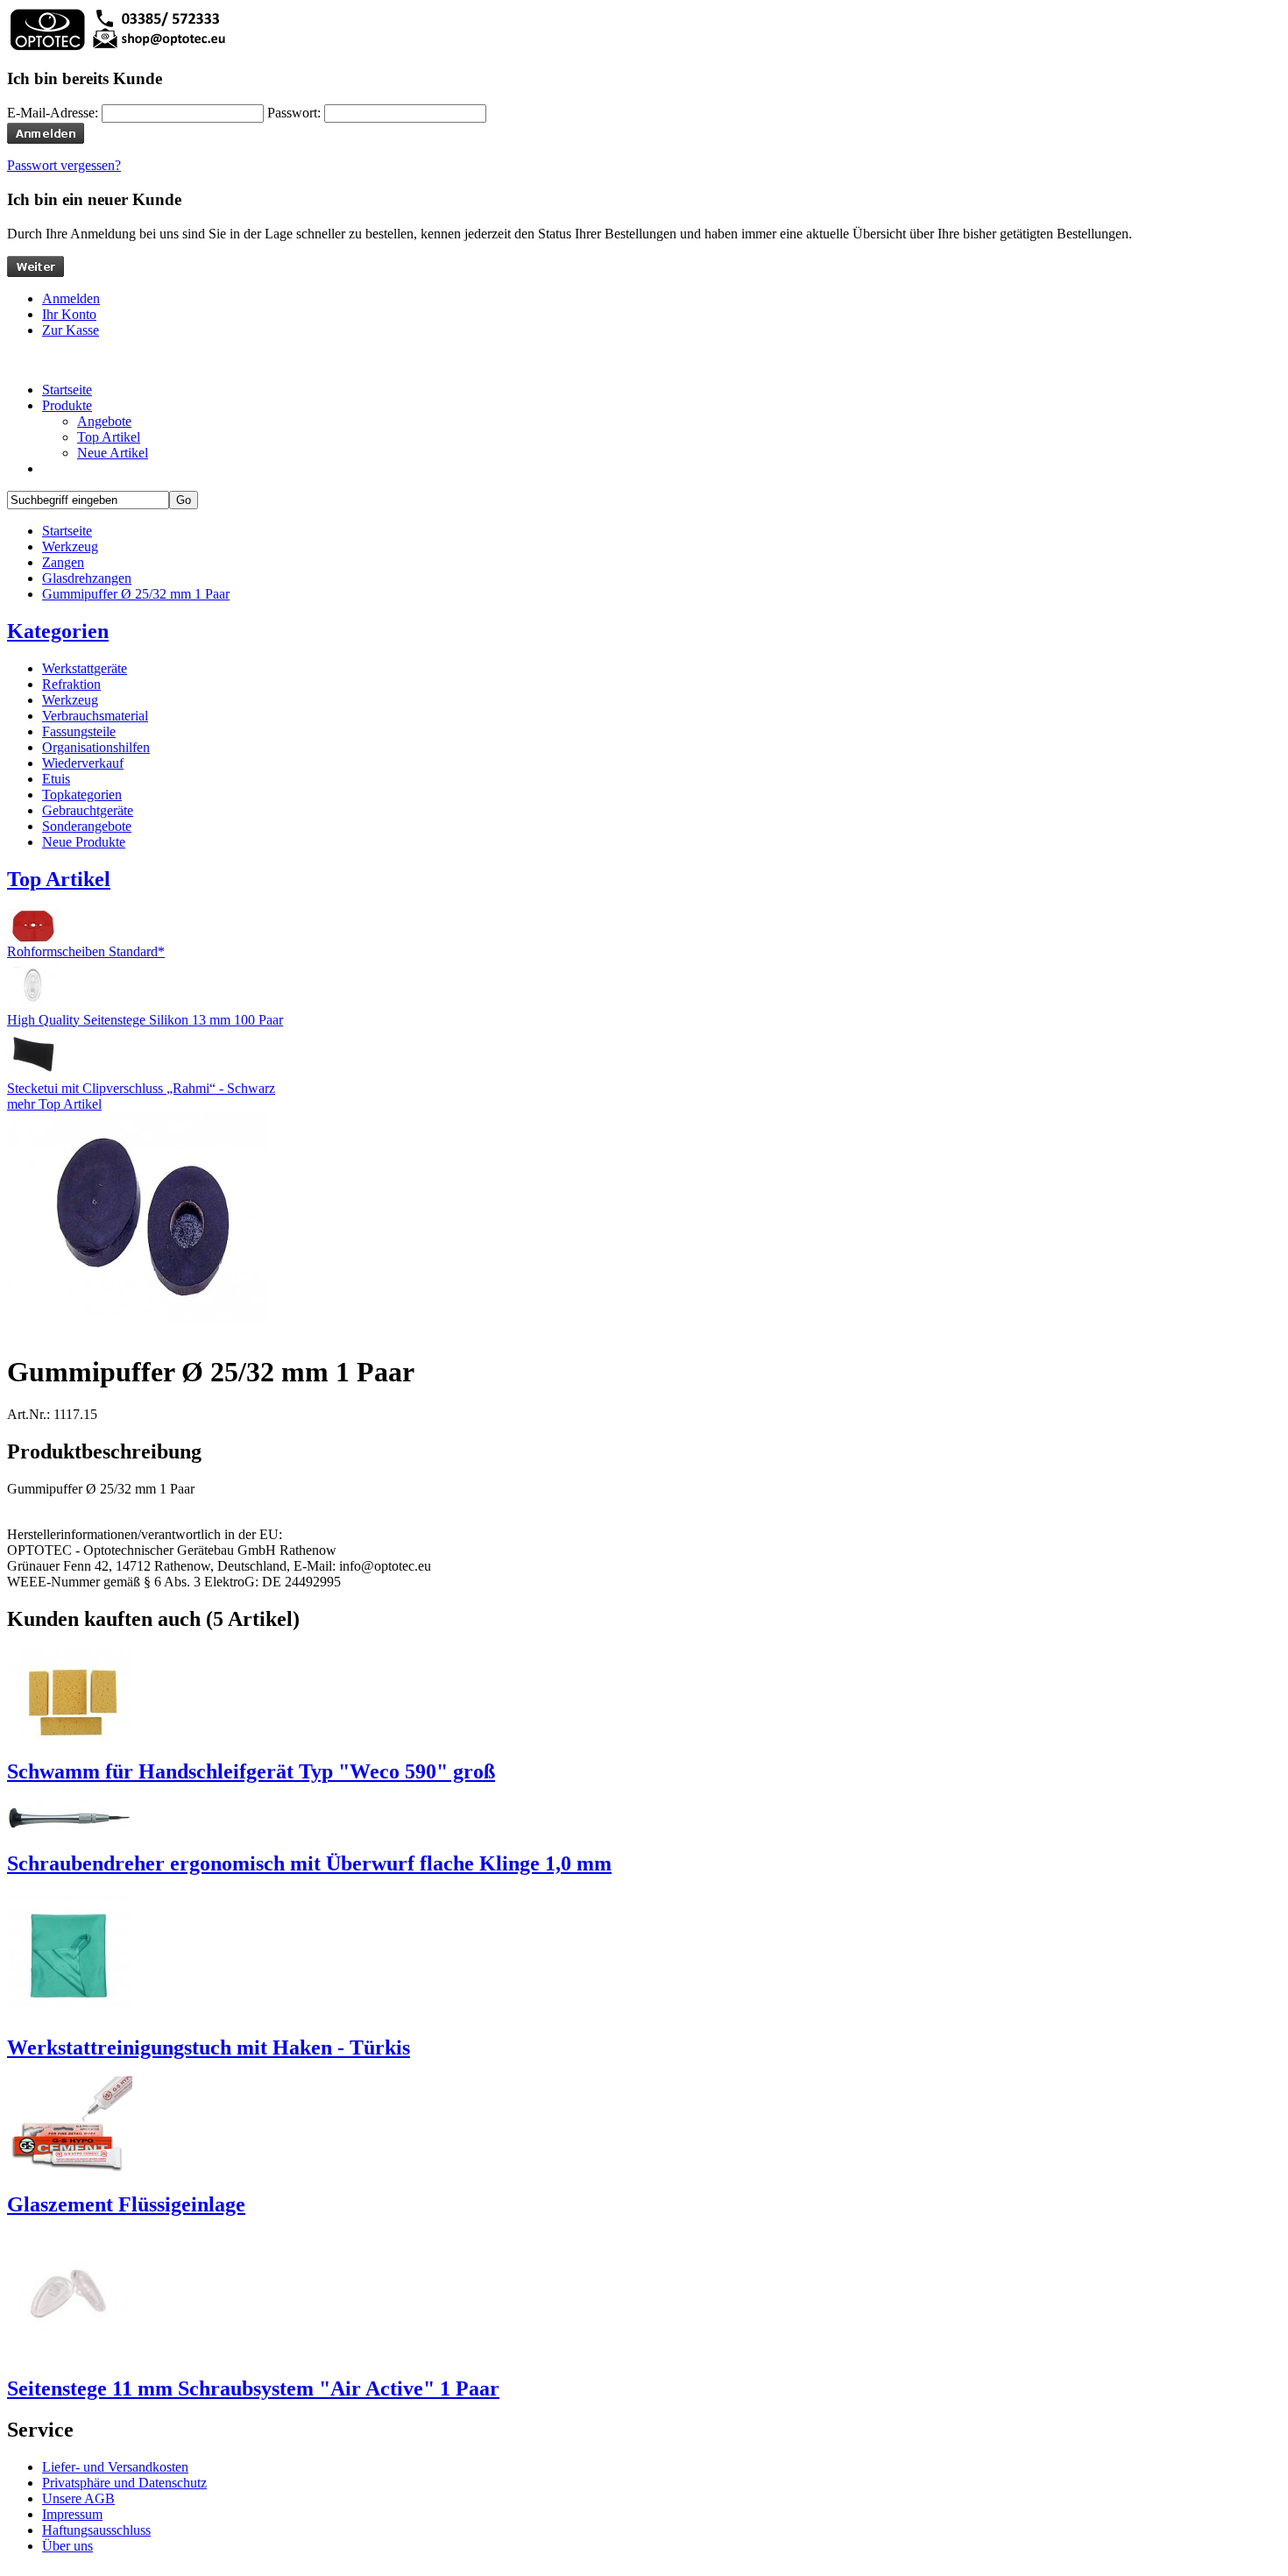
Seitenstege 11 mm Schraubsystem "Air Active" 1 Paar (253, 2388)
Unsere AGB (78, 2498)
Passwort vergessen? (64, 165)
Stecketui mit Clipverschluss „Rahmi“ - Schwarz (141, 1088)
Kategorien (58, 631)
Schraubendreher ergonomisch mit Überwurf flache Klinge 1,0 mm (309, 1863)
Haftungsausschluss (96, 2530)
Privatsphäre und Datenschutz (124, 2483)
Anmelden (71, 298)
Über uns (67, 2546)
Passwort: (294, 113)
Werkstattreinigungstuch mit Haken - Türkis (209, 2047)
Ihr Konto (69, 314)
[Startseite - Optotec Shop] (117, 48)
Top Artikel (109, 437)
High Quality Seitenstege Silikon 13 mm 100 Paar (145, 1020)
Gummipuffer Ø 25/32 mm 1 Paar (136, 594)
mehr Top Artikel (54, 1104)
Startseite (67, 531)
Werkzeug (70, 546)
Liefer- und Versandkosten (115, 2467)
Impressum (72, 2514)
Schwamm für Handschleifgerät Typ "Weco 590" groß (251, 1771)
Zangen (63, 562)
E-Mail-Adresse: (53, 113)
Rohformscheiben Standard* (86, 951)
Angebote (104, 421)
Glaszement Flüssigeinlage (126, 2204)
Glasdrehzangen (87, 578)
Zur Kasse (71, 330)
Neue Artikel (113, 453)
